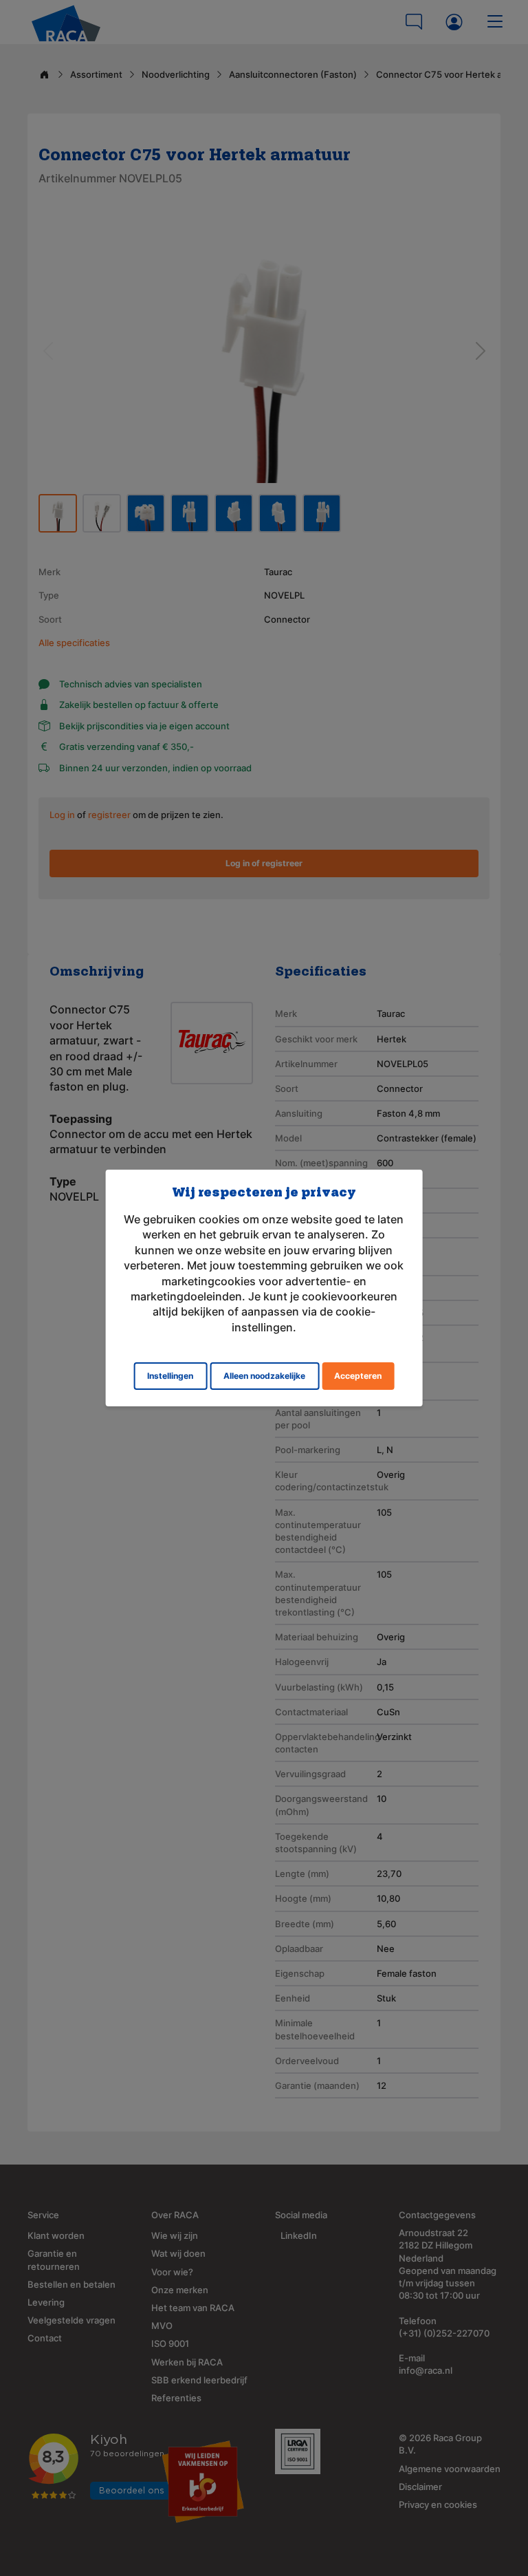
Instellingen (170, 1376)
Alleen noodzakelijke (264, 1376)
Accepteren (358, 1376)
